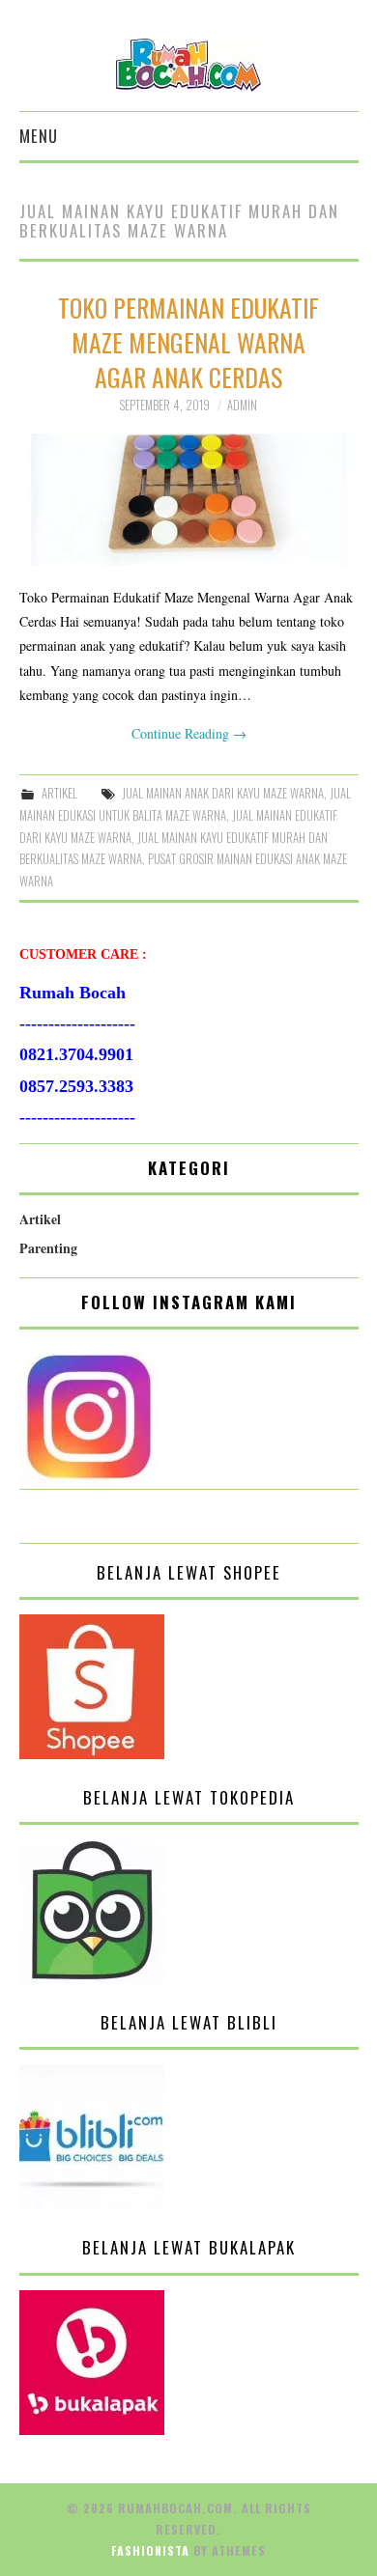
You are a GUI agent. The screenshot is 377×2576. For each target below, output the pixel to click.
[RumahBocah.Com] (188, 63)
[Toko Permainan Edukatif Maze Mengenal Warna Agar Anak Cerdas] (189, 500)
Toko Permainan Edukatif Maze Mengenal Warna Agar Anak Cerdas (188, 342)
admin (242, 405)
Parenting (48, 1248)
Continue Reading (189, 733)
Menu (39, 136)
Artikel (59, 793)
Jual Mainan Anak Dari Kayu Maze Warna (223, 793)
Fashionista (150, 2550)
